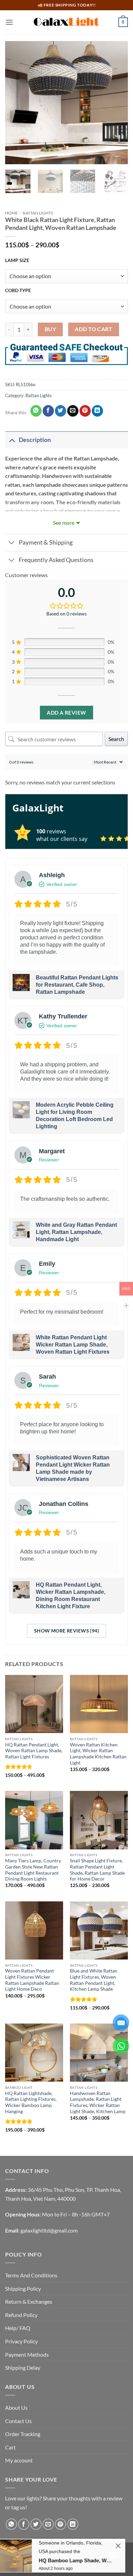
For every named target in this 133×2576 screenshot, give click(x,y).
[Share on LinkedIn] (97, 411)
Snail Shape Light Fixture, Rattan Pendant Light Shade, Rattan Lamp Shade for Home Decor (97, 1870)
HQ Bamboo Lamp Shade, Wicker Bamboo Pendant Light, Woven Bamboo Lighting (80, 2560)
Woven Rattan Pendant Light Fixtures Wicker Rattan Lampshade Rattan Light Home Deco (32, 1980)
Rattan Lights (38, 213)
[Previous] (16, 103)
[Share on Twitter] (61, 411)
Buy (50, 329)
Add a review (66, 713)
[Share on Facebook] (48, 411)
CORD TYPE (18, 290)
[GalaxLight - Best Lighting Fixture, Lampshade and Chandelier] (66, 22)
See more (64, 523)
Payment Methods (27, 2354)
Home (11, 213)
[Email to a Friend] (73, 411)
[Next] (117, 103)
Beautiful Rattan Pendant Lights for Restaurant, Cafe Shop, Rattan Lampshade (77, 985)
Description (35, 440)
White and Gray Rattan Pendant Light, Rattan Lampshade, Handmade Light (76, 1232)
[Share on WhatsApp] (36, 411)
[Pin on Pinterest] (85, 411)
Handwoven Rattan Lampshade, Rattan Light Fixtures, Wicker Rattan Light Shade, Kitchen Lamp (98, 2102)
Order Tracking (23, 2434)
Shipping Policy (23, 2288)
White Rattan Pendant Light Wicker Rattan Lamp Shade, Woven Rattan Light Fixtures (73, 1345)
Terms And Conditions (31, 2275)
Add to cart (93, 329)
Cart (10, 2447)
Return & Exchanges (29, 2301)
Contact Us (18, 2421)
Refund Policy (21, 2315)
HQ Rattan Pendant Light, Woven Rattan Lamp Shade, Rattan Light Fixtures (34, 1751)
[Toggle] (12, 440)
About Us (16, 2408)
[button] (9, 22)
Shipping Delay (23, 2367)
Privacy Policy (21, 2341)
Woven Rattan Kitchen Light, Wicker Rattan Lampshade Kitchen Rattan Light (98, 1754)
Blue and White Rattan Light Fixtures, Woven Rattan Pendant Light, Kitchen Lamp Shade (94, 1980)
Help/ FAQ (18, 2328)
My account (19, 2460)
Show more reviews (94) (66, 1631)
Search (116, 739)
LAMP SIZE (17, 260)
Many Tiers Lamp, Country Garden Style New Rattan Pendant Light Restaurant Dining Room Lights (33, 1870)
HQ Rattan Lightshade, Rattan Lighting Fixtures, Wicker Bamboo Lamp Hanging (31, 2102)
